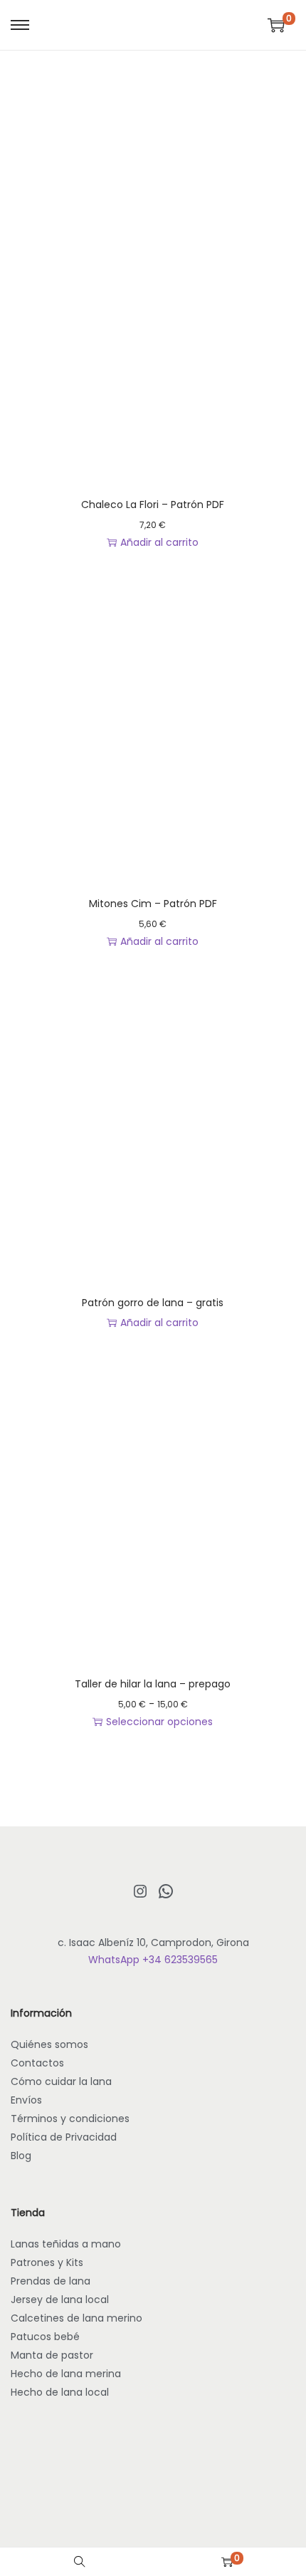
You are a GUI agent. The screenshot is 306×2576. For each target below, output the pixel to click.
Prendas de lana (51, 2281)
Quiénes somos (49, 2044)
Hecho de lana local (60, 2392)
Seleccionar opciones (159, 1722)
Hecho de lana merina (66, 2374)
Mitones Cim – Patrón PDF (153, 904)
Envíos (26, 2100)
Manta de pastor (52, 2355)
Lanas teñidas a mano (66, 2244)
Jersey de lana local (60, 2300)
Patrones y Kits (47, 2262)
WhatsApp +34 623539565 (153, 1960)
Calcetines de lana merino (76, 2318)
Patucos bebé (45, 2337)
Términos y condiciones (70, 2119)
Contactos (37, 2063)
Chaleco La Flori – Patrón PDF (153, 505)
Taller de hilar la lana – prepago (153, 1684)
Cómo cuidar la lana (61, 2081)
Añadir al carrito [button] (159, 542)
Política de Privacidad (64, 2137)
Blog (21, 2156)
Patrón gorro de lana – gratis (153, 1303)
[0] (276, 25)
